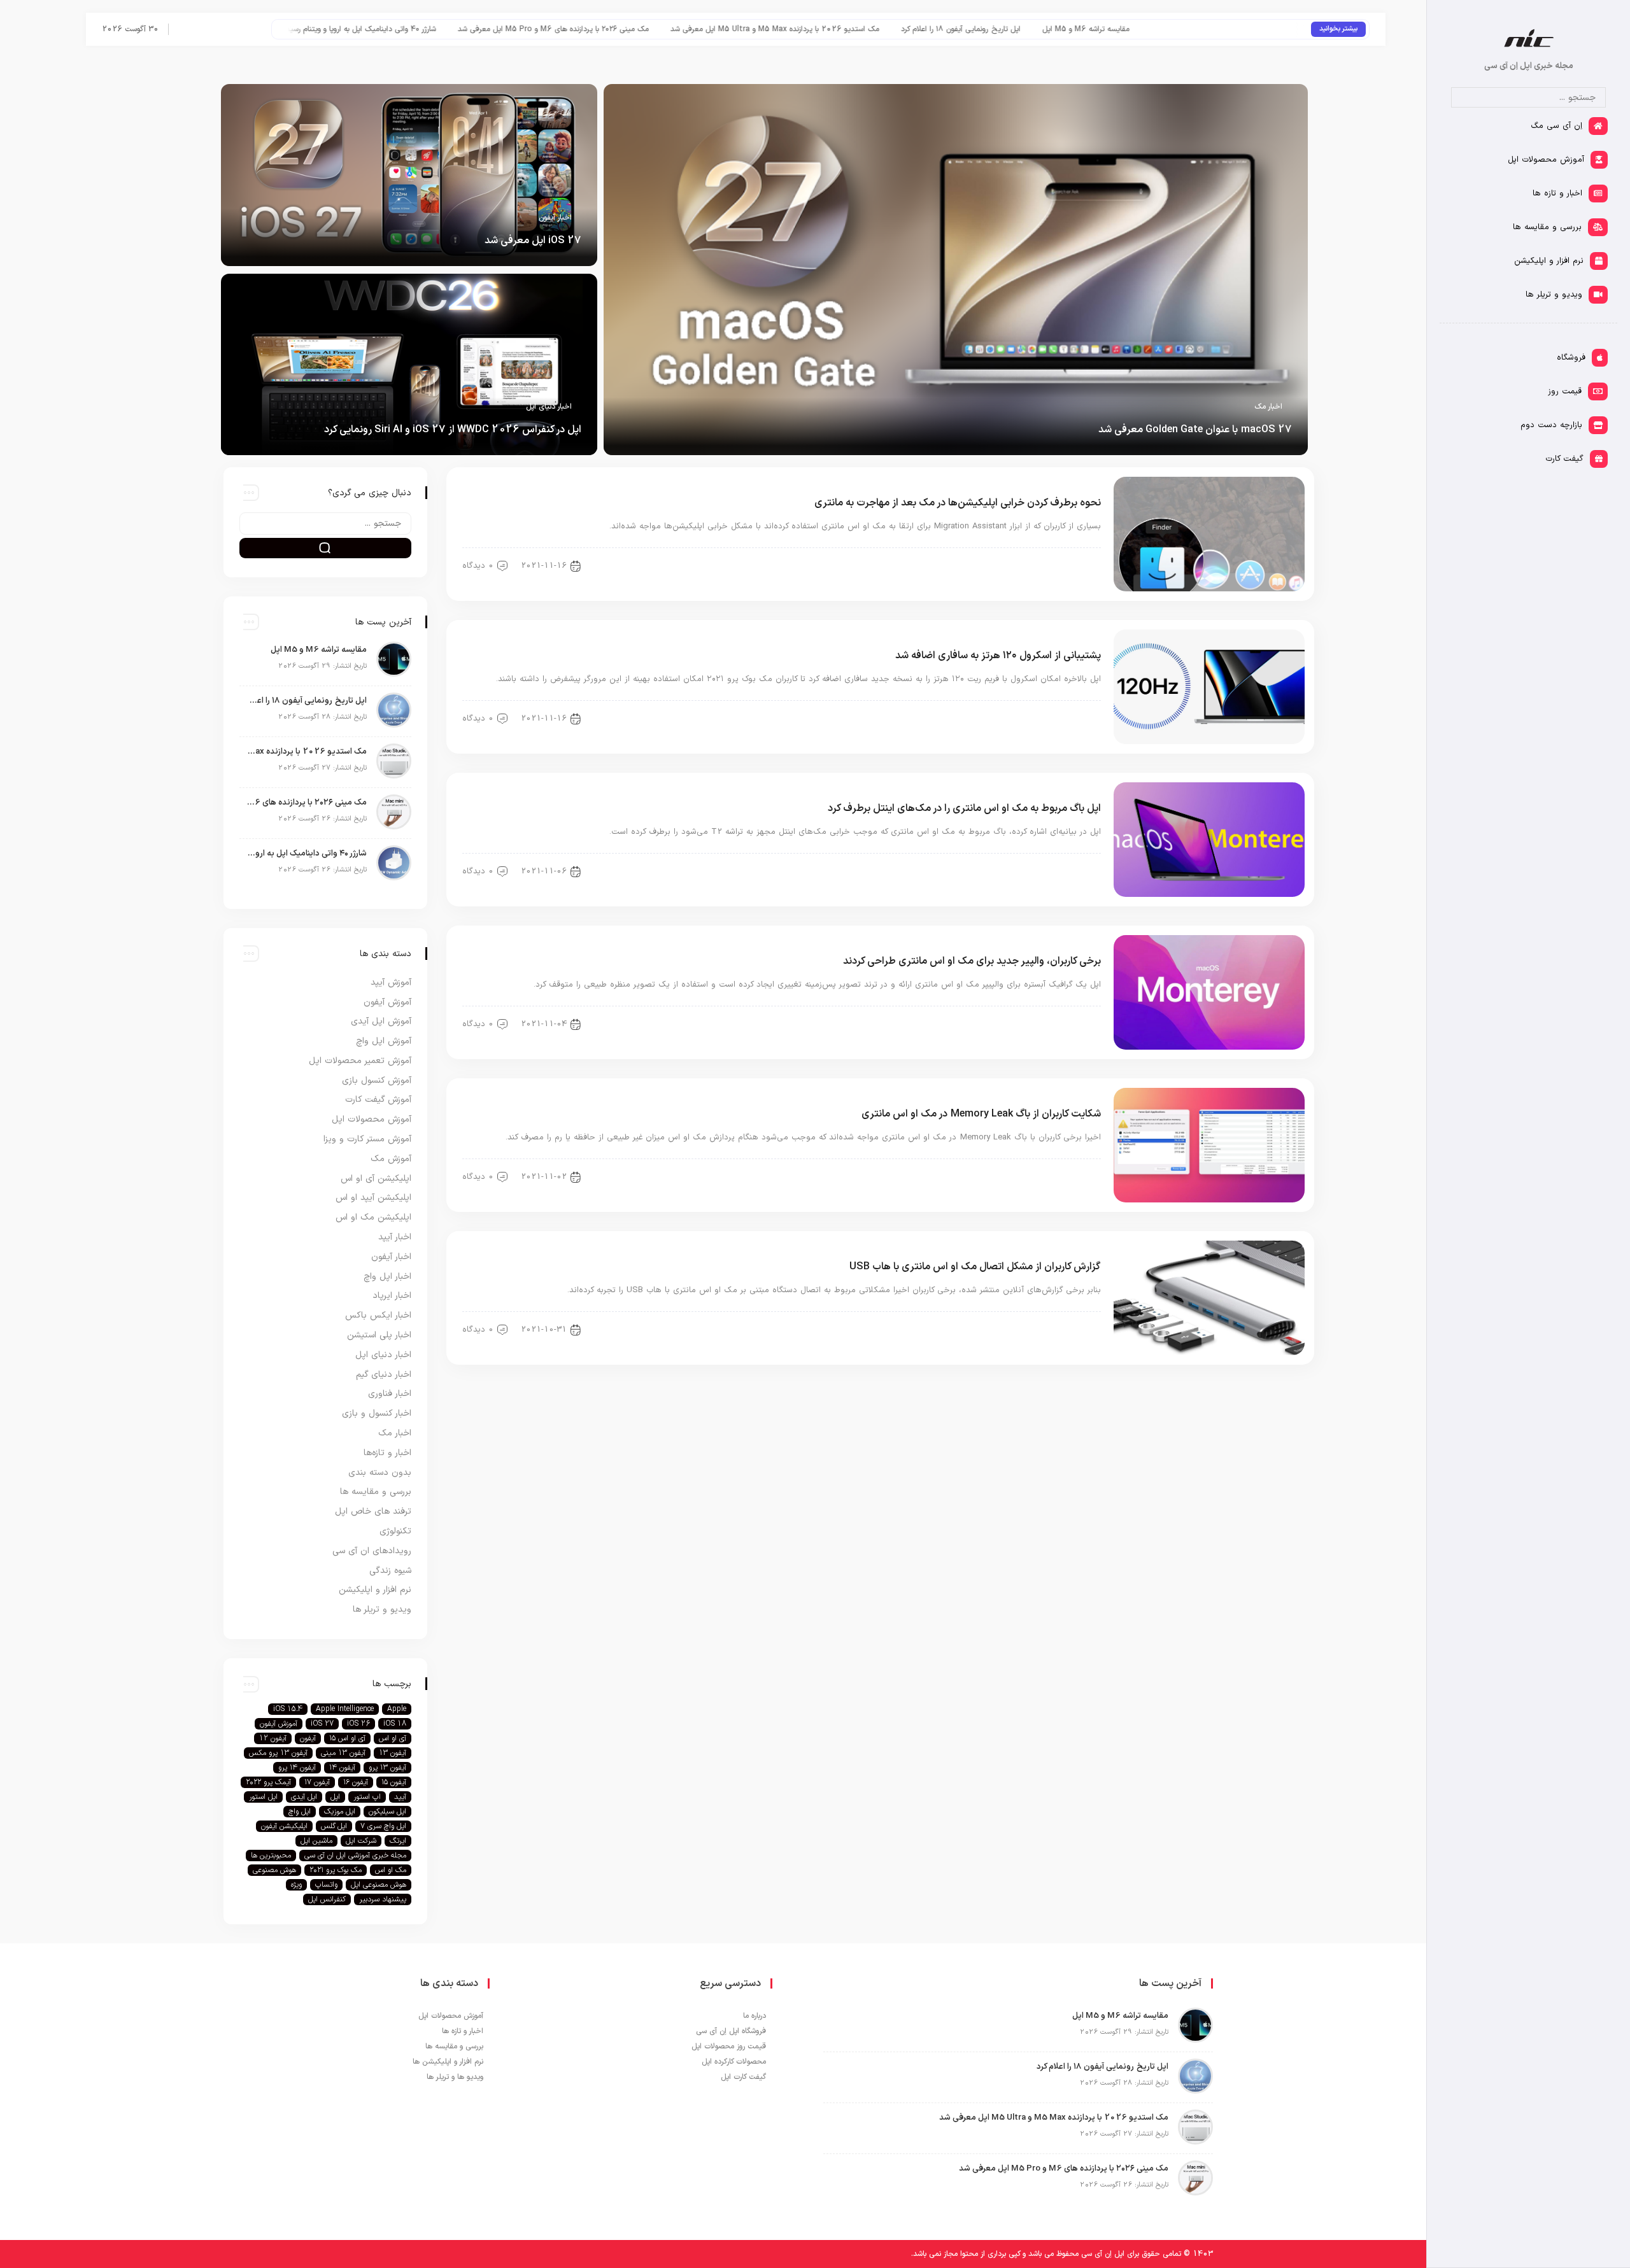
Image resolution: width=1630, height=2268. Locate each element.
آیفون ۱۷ (317, 1782)
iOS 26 (358, 1724)
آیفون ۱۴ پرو (297, 1768)
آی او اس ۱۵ (347, 1738)
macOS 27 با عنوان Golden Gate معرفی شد (1195, 430)
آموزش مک (1074, 566)
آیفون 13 (393, 1753)
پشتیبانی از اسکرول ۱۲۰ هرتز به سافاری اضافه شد (998, 656)
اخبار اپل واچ (387, 1277)
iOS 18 (395, 1724)
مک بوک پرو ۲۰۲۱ (336, 1870)
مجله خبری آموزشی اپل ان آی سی (355, 1856)
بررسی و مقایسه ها (376, 1492)
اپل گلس (334, 1826)
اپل (335, 1797)
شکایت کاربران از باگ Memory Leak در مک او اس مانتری (981, 1114)
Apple (397, 1709)
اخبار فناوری (390, 1394)
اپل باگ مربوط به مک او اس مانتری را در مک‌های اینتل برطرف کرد (964, 808)
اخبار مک (1268, 407)
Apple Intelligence (345, 1709)
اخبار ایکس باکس (378, 1315)
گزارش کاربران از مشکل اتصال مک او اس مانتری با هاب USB (975, 1267)
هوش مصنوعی (274, 1870)
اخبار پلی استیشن (379, 1335)
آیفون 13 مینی (343, 1753)
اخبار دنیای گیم (384, 1375)
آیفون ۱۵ (394, 1782)
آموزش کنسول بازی (377, 1081)
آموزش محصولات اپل (372, 1119)
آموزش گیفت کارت (378, 1100)
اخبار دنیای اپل (549, 407)
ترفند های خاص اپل (373, 1511)
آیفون (308, 1738)
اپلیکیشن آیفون (284, 1826)
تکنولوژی (395, 1531)
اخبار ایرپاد (392, 1296)
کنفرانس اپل (327, 1899)
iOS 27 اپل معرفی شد (533, 241)
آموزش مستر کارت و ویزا (367, 1139)
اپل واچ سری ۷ (383, 1826)
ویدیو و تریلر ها (382, 1609)
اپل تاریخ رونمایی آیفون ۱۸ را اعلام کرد (1135, 29)
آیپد (400, 1797)
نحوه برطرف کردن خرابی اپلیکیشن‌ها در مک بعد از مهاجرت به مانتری (958, 503)
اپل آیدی (304, 1797)
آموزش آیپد (391, 983)
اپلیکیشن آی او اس (376, 1179)
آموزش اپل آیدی (381, 1021)
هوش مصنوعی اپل (379, 1885)
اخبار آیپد (395, 1237)
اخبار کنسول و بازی (377, 1413)
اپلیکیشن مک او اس (373, 1217)
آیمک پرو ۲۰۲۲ (268, 1782)
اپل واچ (300, 1812)
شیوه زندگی (390, 1571)
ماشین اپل (316, 1841)
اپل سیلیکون (387, 1812)
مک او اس (391, 1870)
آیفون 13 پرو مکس (278, 1753)
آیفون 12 (273, 1738)
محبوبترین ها (271, 1856)
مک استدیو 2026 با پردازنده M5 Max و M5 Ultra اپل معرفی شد (949, 29)
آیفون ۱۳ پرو (387, 1768)
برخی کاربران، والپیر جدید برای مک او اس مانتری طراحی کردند (972, 961)
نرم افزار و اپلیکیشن (375, 1590)
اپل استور (263, 1797)
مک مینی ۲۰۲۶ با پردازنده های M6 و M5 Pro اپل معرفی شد (728, 29)
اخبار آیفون (555, 218)
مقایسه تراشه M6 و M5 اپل (1260, 29)
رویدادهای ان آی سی (372, 1551)
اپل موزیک (340, 1812)
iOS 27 (322, 1724)
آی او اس (393, 1738)
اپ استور (367, 1797)
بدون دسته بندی (380, 1473)
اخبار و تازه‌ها (387, 1453)
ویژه (296, 1885)
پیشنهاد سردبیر (383, 1899)
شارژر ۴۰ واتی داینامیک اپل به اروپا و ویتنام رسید (535, 29)
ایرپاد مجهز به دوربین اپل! (399, 29)
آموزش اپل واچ (384, 1041)
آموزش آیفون (387, 1002)
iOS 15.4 (288, 1709)
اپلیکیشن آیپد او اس (373, 1198)
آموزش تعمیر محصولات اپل (360, 1061)
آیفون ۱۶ (356, 1782)
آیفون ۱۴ (342, 1768)
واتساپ (326, 1885)
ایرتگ (398, 1841)
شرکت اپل (361, 1841)
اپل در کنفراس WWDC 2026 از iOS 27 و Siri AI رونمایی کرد (453, 430)
